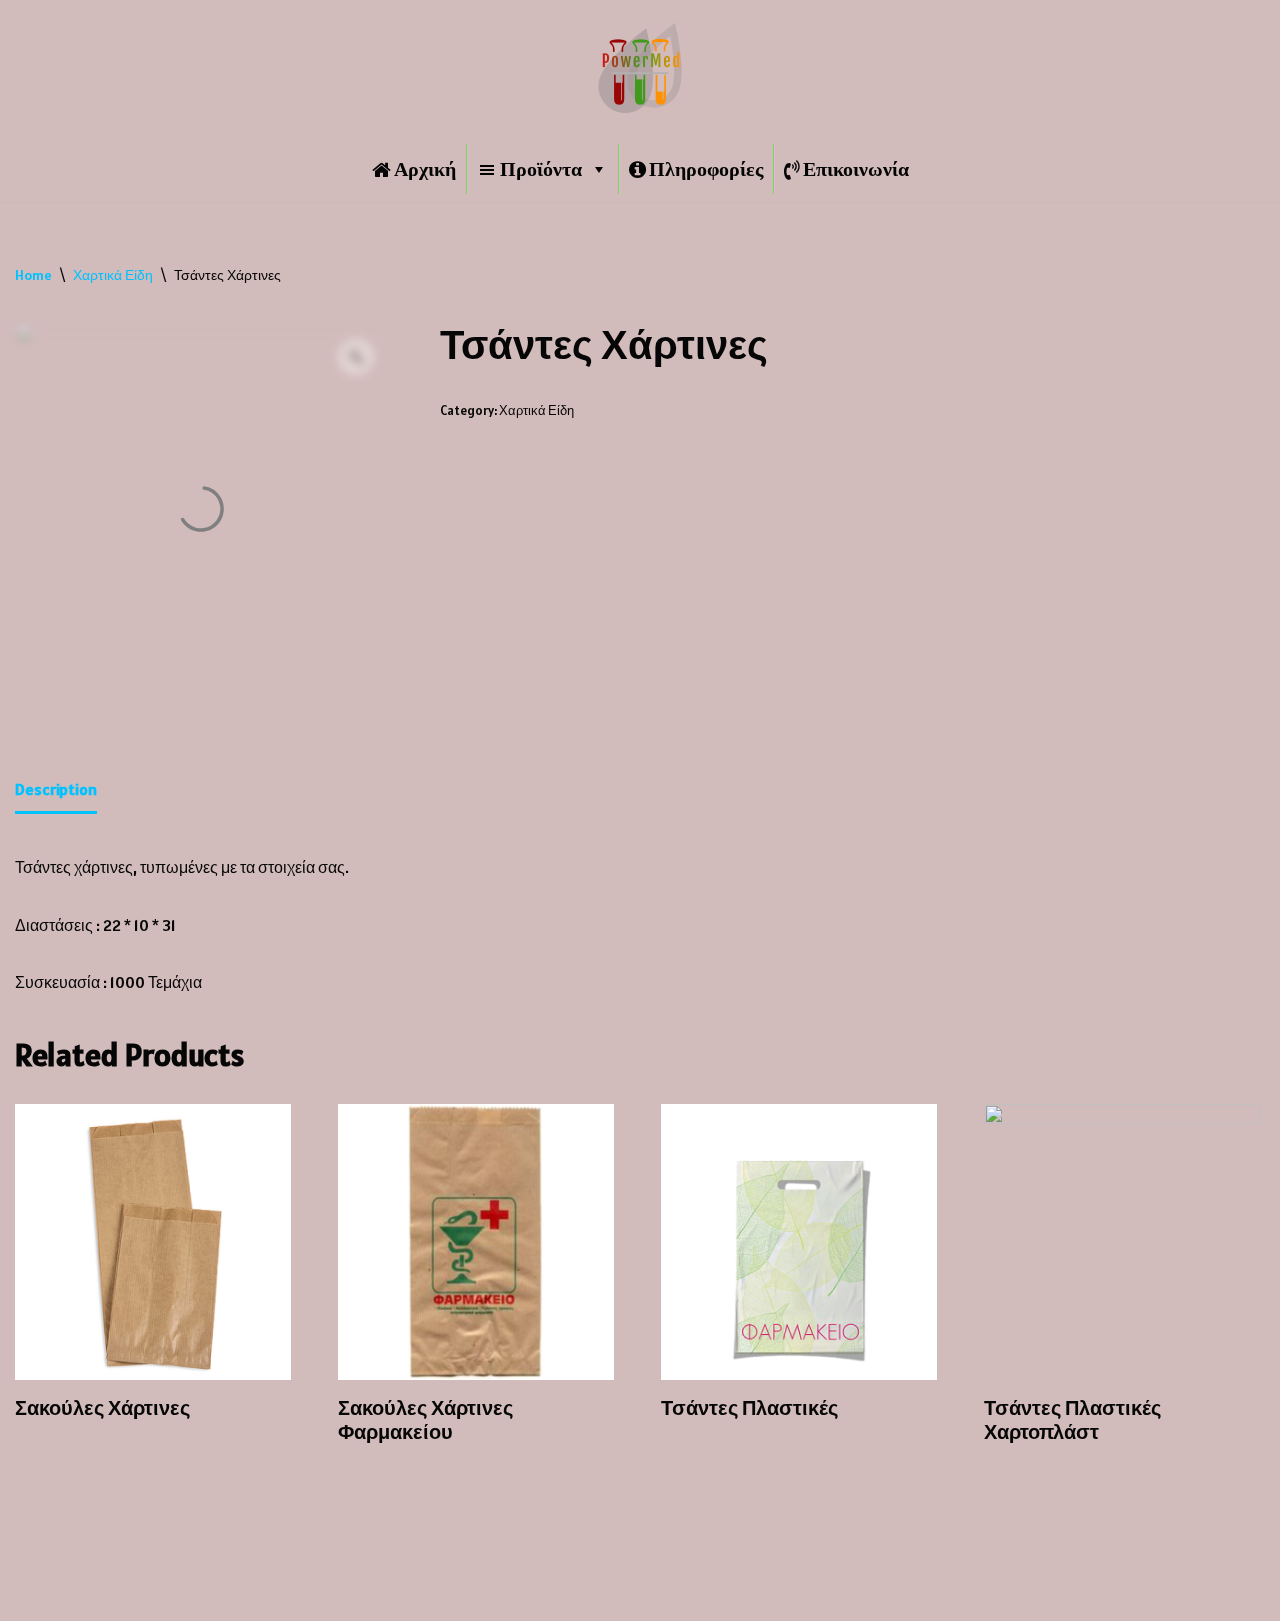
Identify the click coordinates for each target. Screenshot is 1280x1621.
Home (33, 275)
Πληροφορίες (706, 169)
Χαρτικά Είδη (113, 275)
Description (56, 789)
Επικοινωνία (856, 169)
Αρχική (425, 169)
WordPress (187, 1595)
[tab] (56, 791)
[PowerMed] (640, 68)
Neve (33, 1595)
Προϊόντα (541, 169)
